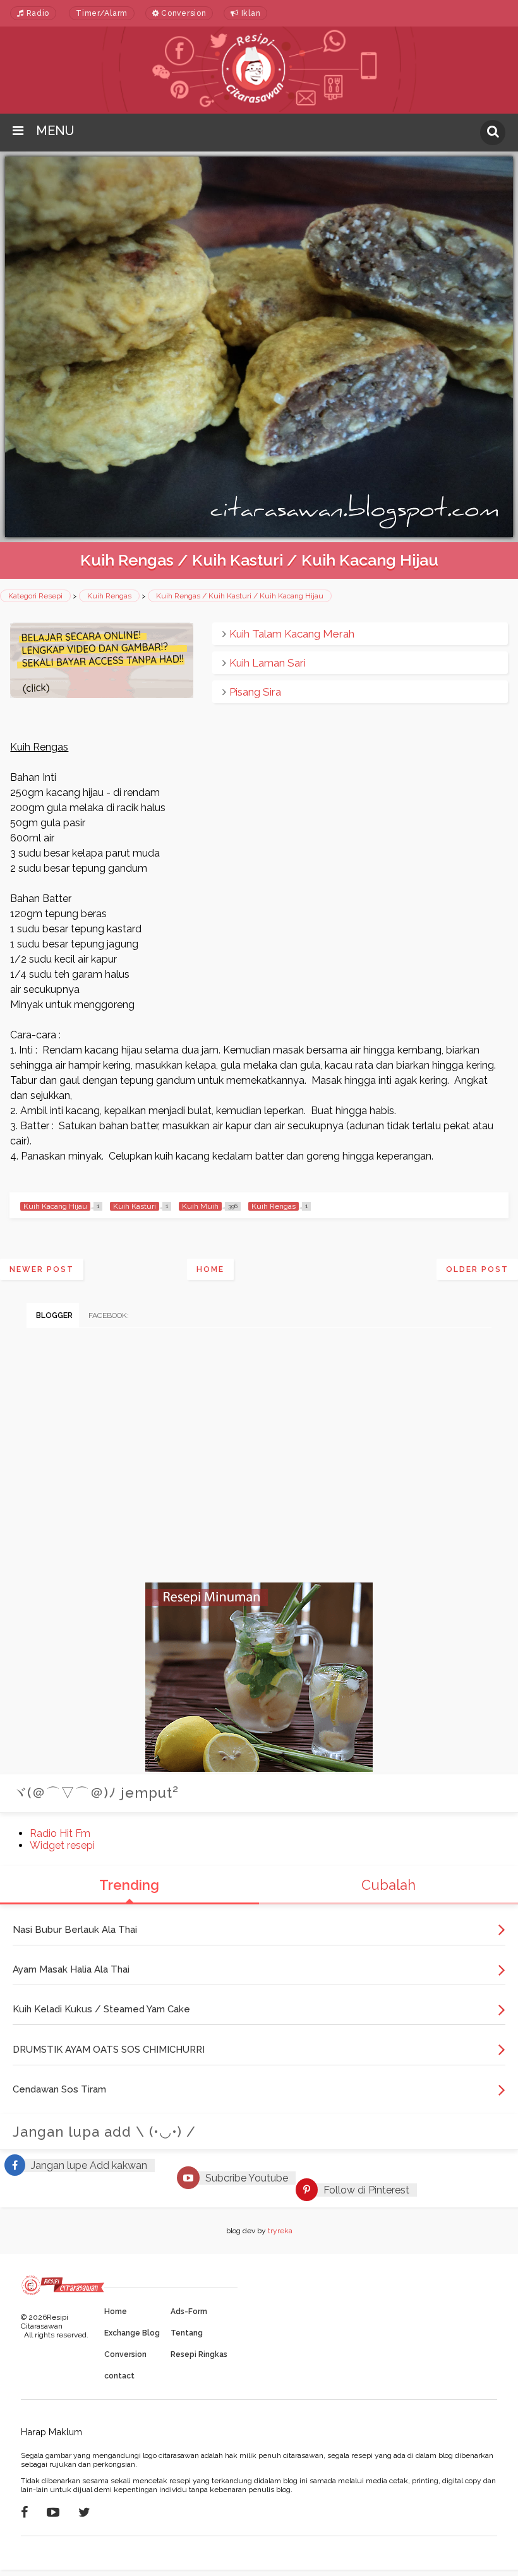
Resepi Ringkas (199, 2354)
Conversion (183, 13)
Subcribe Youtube (247, 2178)
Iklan (250, 13)
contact (119, 2376)
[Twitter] (84, 2512)
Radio (37, 13)
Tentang (187, 2333)
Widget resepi (62, 1845)
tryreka (280, 2231)
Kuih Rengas (109, 596)
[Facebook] (24, 2512)
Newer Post (42, 1269)
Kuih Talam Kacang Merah (292, 634)
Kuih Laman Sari (268, 663)
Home (210, 1269)
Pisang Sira (255, 692)
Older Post (477, 1269)
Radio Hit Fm (60, 1833)
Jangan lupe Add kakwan (89, 2165)
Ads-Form (189, 2312)
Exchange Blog (132, 2333)
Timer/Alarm (102, 13)
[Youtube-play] (53, 2512)
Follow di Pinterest (366, 2190)
